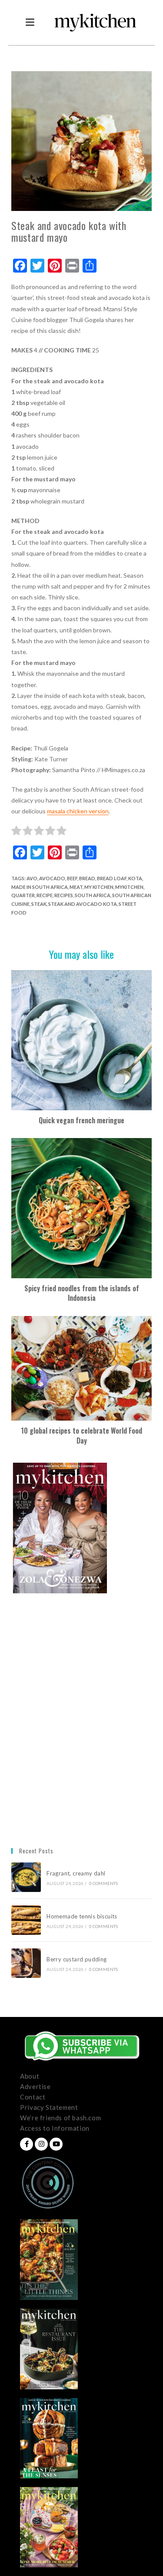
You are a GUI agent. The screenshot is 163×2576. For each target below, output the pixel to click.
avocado (52, 878)
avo (32, 878)
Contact (33, 2097)
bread (87, 878)
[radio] (16, 832)
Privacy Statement (49, 2107)
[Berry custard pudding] (26, 1963)
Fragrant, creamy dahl (76, 1873)
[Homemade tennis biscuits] (26, 1920)
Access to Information (55, 2128)
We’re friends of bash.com (60, 2118)
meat (76, 887)
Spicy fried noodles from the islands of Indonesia (82, 1293)
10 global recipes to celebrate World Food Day (81, 1436)
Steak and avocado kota (83, 904)
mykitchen (129, 887)
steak (39, 904)
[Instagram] (41, 2144)
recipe (45, 895)
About (30, 2076)
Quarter (23, 895)
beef (72, 878)
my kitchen (99, 887)
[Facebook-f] (27, 2144)
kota (135, 878)
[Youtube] (56, 2144)
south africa (93, 895)
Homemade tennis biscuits (82, 1916)
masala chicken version (78, 811)
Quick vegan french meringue (81, 1120)
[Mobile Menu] (30, 23)
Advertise (35, 2086)
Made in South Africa (40, 887)
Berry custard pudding (78, 1959)
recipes (64, 895)
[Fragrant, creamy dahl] (26, 1877)
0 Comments (104, 1883)
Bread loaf (112, 878)
